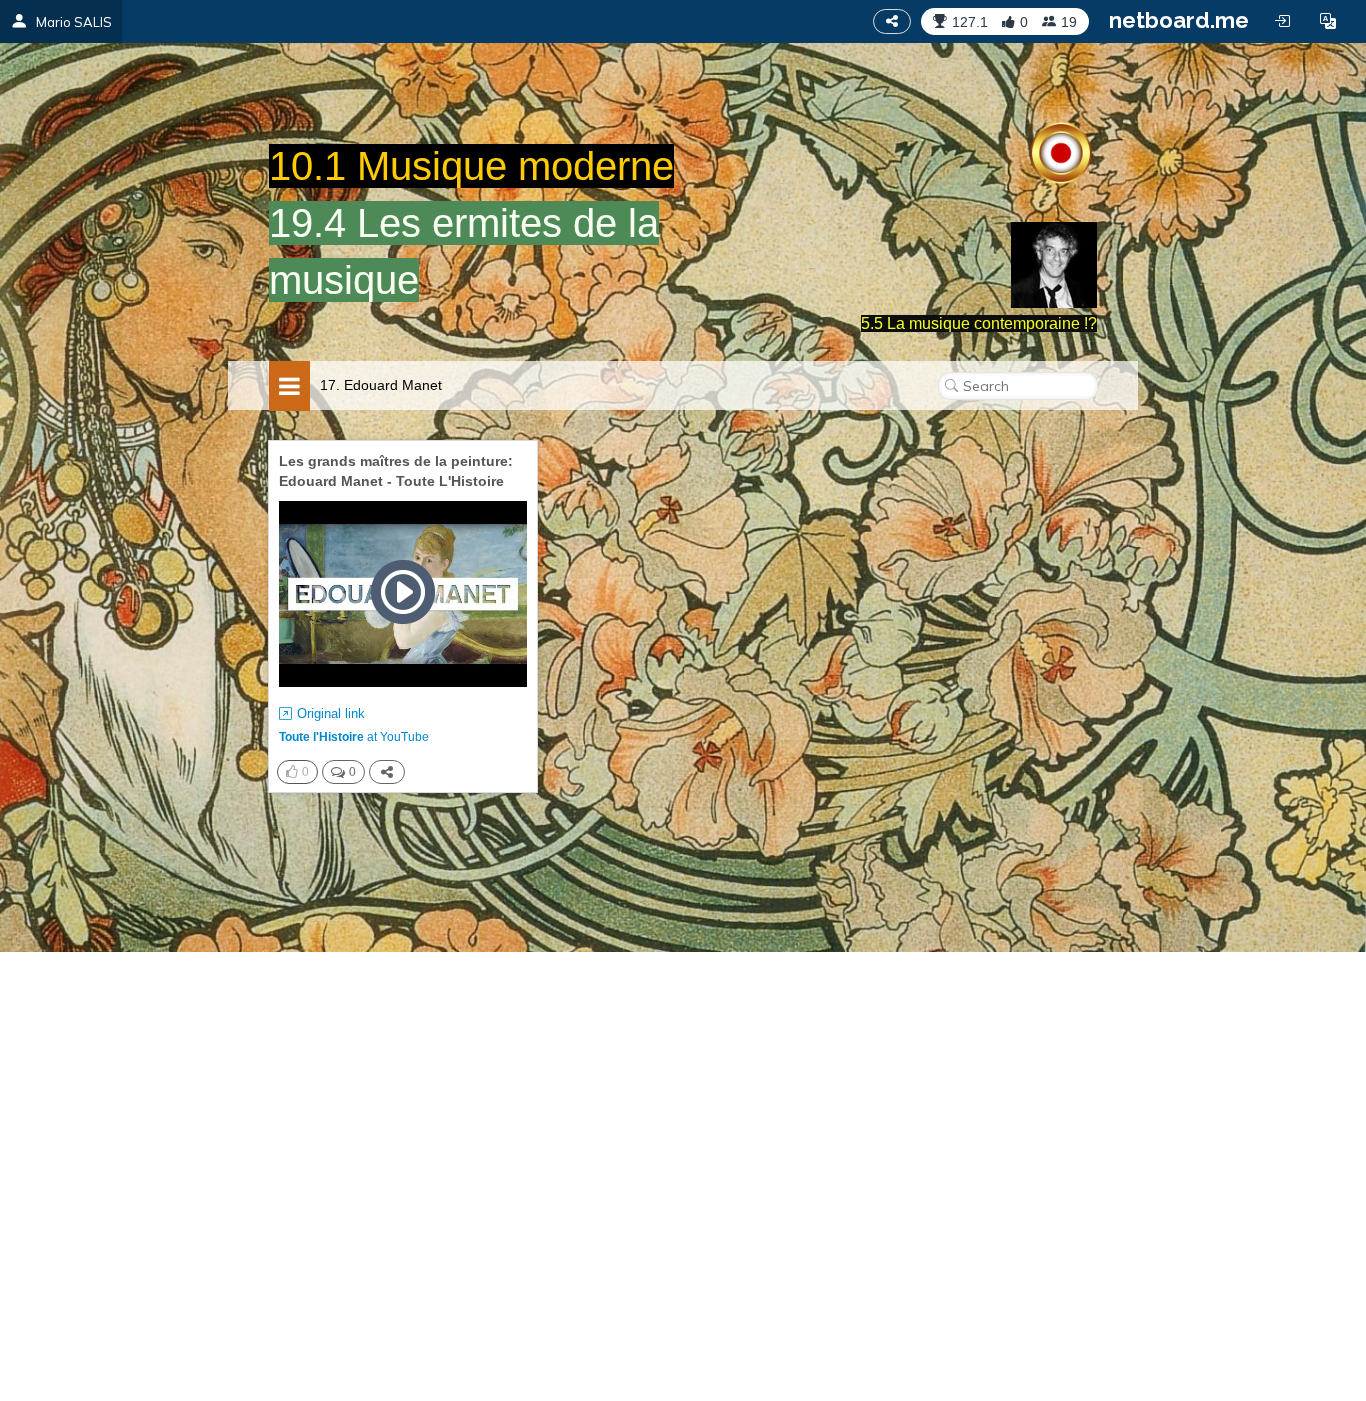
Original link (331, 713)
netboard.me (1179, 20)
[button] (1328, 21)
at (354, 737)
